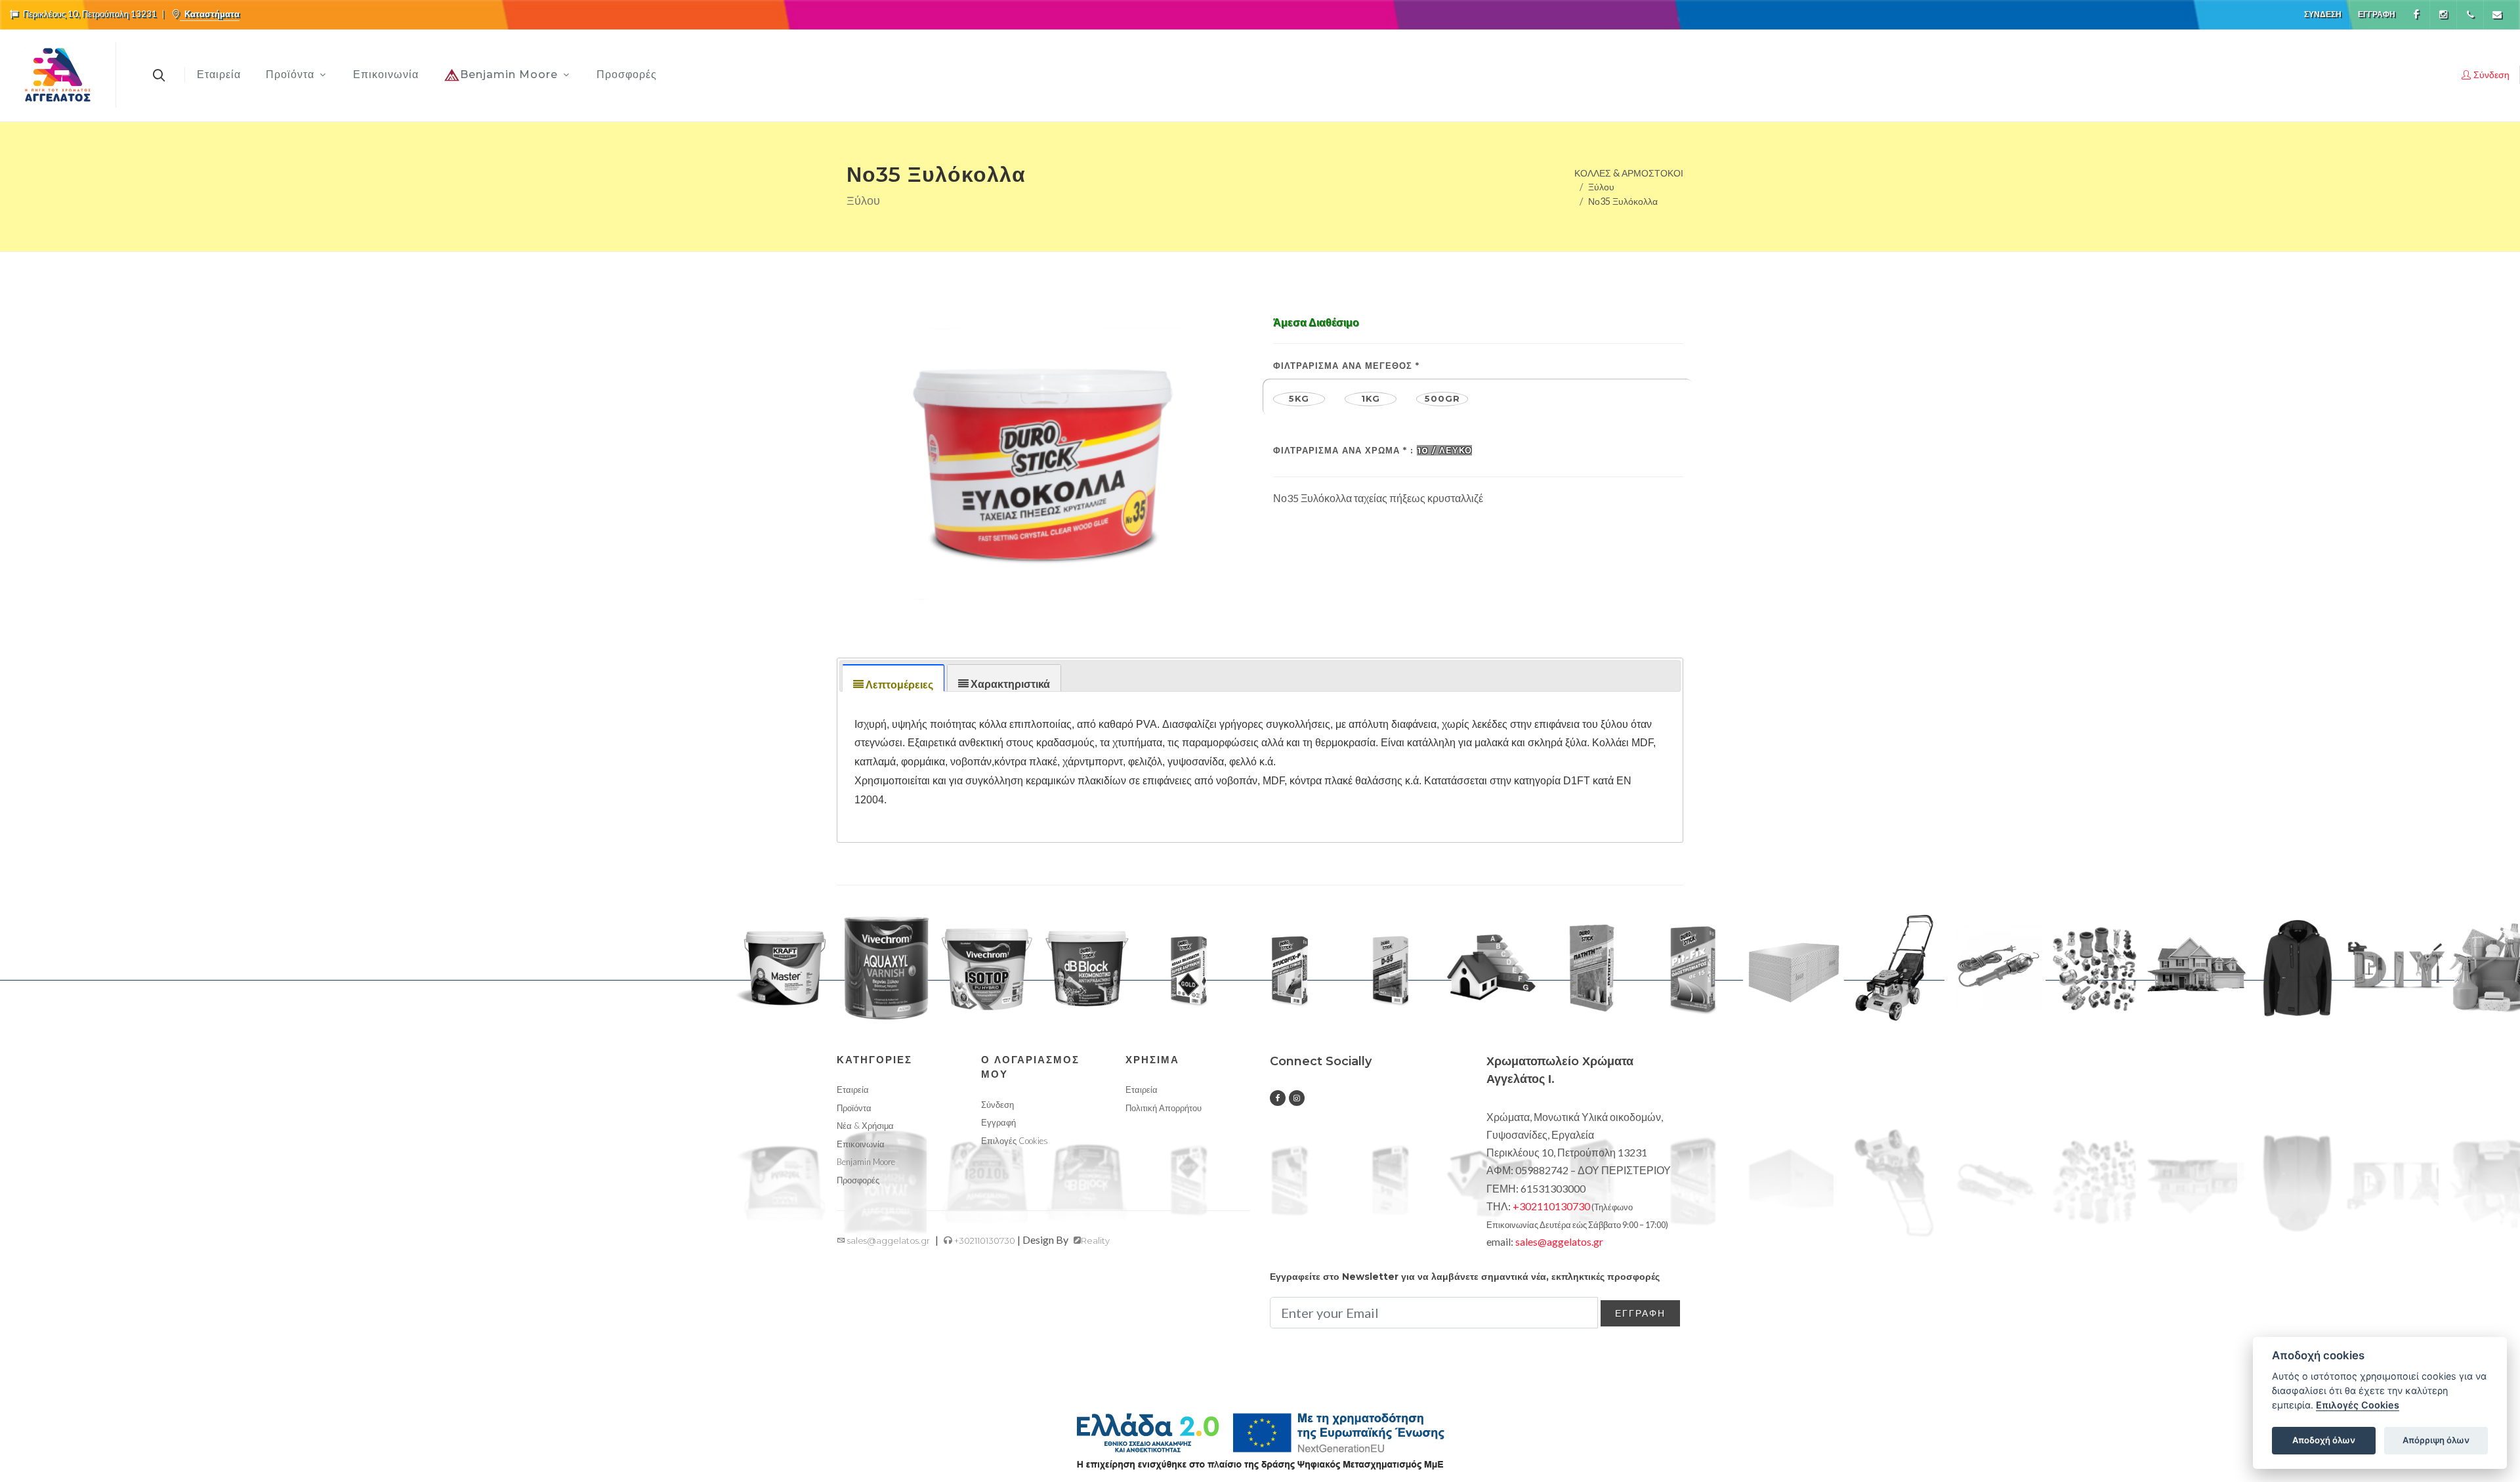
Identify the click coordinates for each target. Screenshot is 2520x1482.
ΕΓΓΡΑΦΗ (1640, 1313)
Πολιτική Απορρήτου (1164, 1108)
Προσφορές (858, 1180)
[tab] (893, 678)
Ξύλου (1601, 187)
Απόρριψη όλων (2436, 1440)
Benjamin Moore (866, 1162)
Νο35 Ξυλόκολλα (1623, 201)
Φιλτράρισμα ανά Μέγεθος (1346, 366)
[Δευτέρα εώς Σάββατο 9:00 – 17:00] (2470, 14)
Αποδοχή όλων (2324, 1440)
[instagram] (1297, 1098)
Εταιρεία (853, 1090)
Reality (1095, 1240)
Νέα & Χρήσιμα (865, 1126)
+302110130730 (984, 1240)
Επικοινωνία (861, 1144)
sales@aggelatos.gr (888, 1240)
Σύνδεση (2323, 14)
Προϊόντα (854, 1108)
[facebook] (1278, 1098)
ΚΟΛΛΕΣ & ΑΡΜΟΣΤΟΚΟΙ (1629, 172)
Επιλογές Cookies (2358, 1405)
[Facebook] (2416, 14)
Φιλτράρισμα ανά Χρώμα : (1373, 450)
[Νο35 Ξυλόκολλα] (1042, 452)
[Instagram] (2443, 14)
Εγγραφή (2377, 14)
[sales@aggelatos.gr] (2497, 14)
